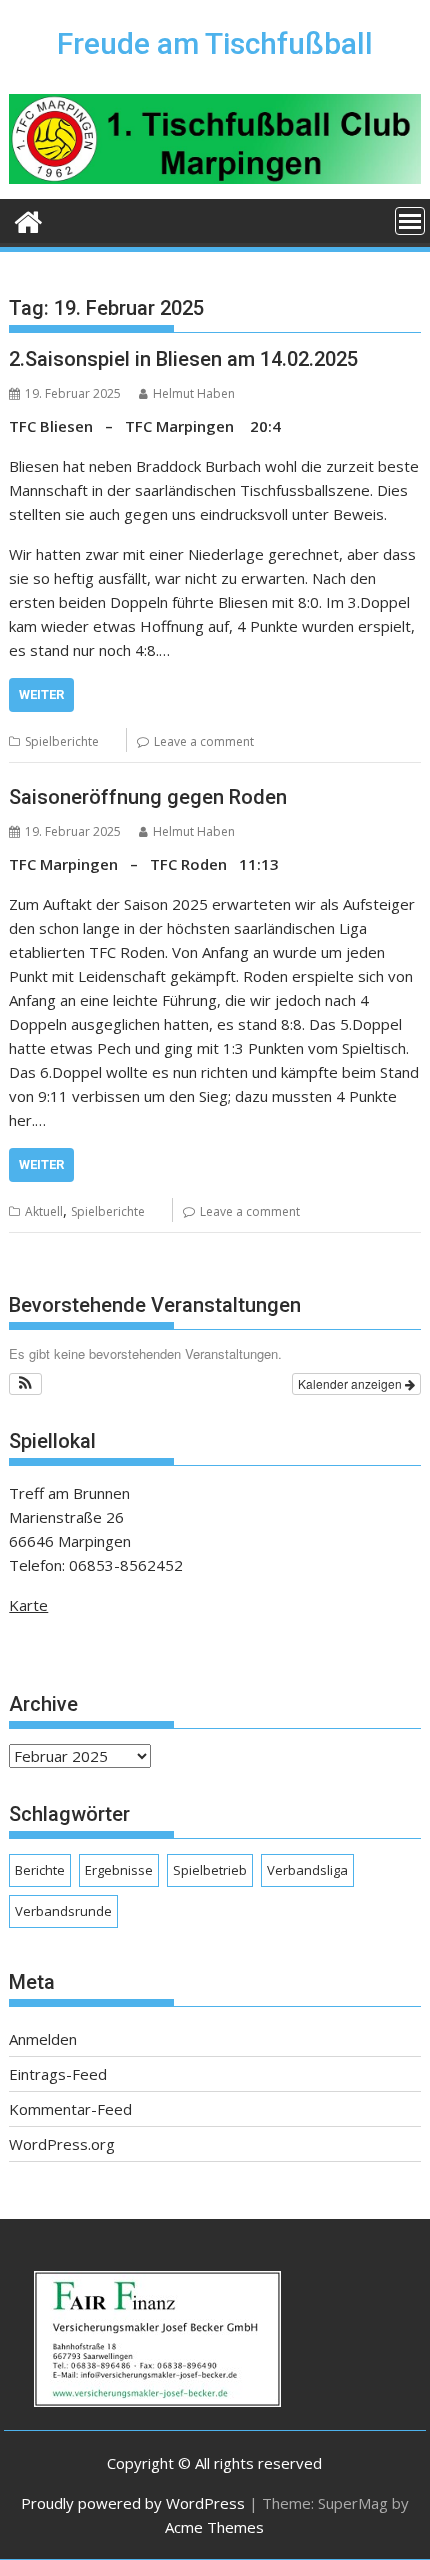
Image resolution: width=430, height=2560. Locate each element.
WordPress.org (62, 2144)
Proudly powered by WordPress (133, 2503)
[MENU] (410, 221)
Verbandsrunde (63, 1911)
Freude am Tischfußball (215, 43)
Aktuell (44, 1211)
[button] (25, 1384)
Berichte (40, 1870)
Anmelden (43, 2039)
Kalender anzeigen (351, 1383)
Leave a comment (204, 741)
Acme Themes (214, 2527)
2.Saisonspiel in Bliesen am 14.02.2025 (183, 359)
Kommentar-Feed (70, 2109)
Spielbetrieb (210, 1870)
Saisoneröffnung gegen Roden (148, 797)
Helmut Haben (194, 393)
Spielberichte (62, 741)
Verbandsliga (307, 1870)
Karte (28, 1605)
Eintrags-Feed (58, 2074)
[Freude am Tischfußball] (28, 219)
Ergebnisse (119, 1870)
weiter (41, 694)
